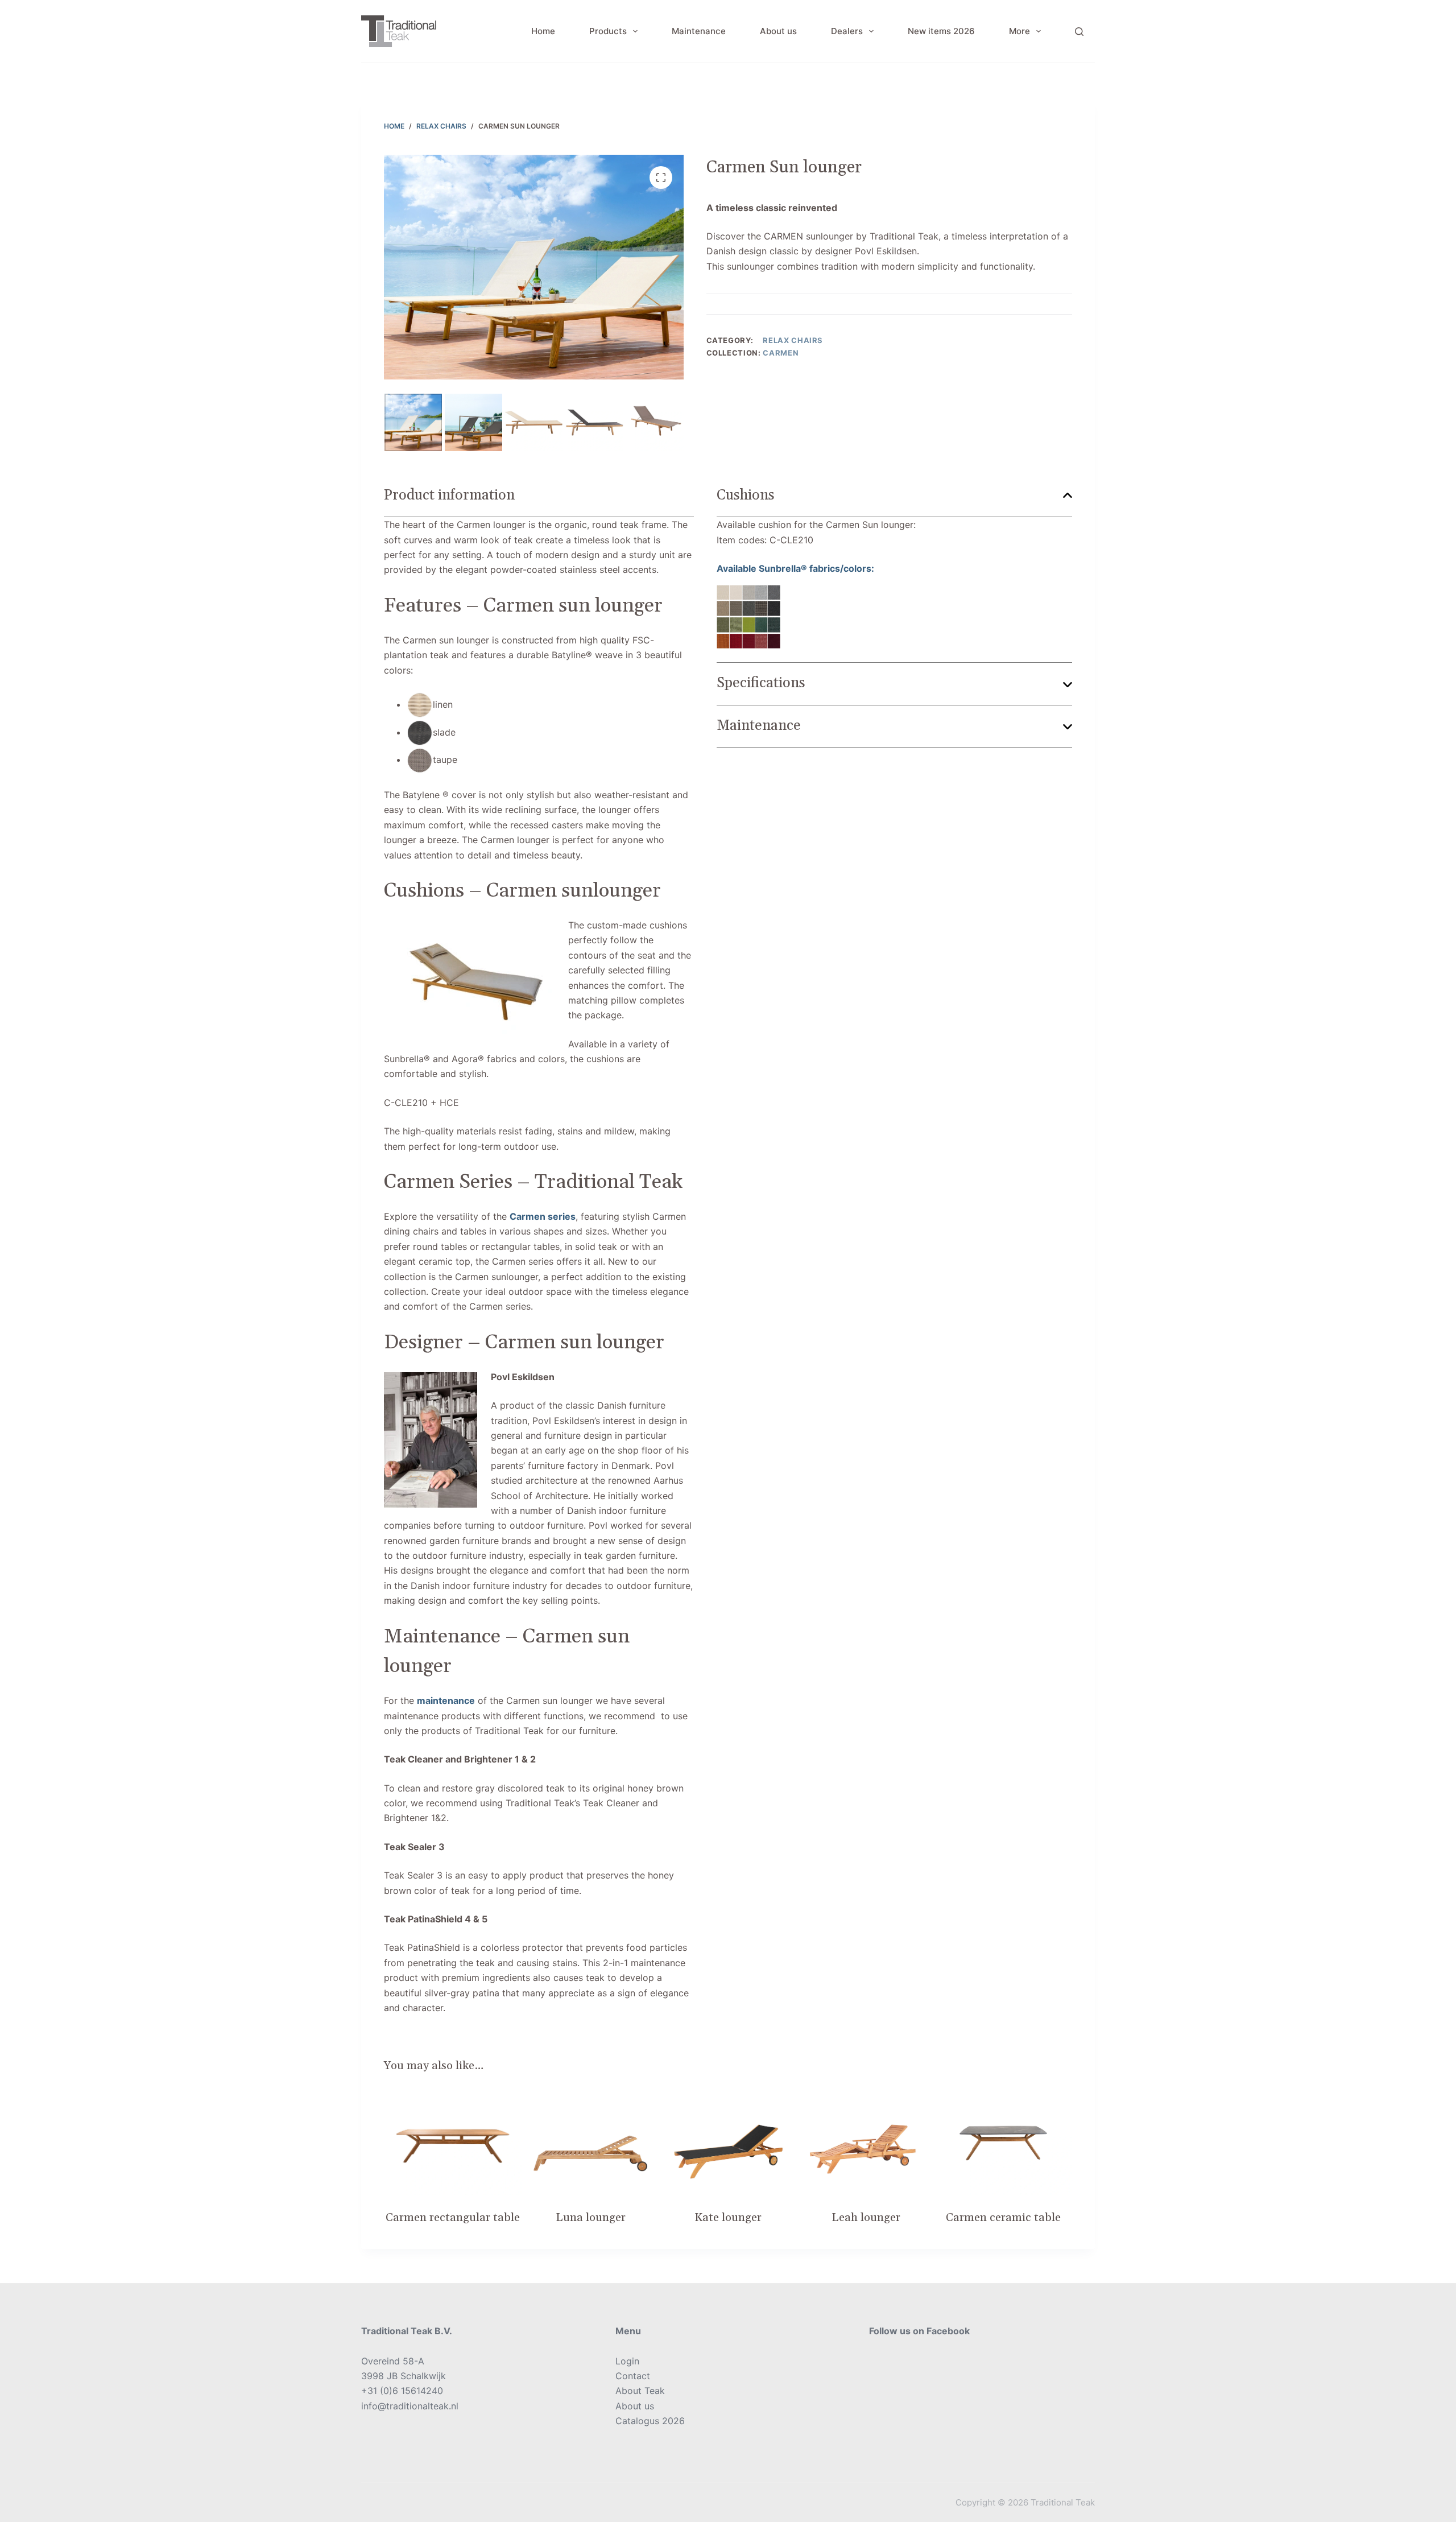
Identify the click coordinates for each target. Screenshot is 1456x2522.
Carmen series (543, 1216)
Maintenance (699, 31)
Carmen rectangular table (453, 2218)
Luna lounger (591, 2218)
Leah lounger (866, 2218)
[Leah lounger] (866, 2143)
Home (543, 31)
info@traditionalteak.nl (410, 2406)
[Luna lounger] (590, 2143)
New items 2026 (941, 31)
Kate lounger (728, 2218)
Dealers (847, 31)
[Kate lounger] (728, 2143)
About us (778, 31)
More (1019, 31)
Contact (633, 2376)
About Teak (640, 2391)
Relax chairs (793, 340)
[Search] (1079, 32)
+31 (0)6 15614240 (402, 2391)
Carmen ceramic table (1003, 2218)
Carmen (781, 353)
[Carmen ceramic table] (1003, 2143)
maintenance (446, 1700)
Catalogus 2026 (650, 2421)
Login (627, 2361)
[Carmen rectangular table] (453, 2143)
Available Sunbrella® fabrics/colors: (795, 568)
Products (608, 31)
